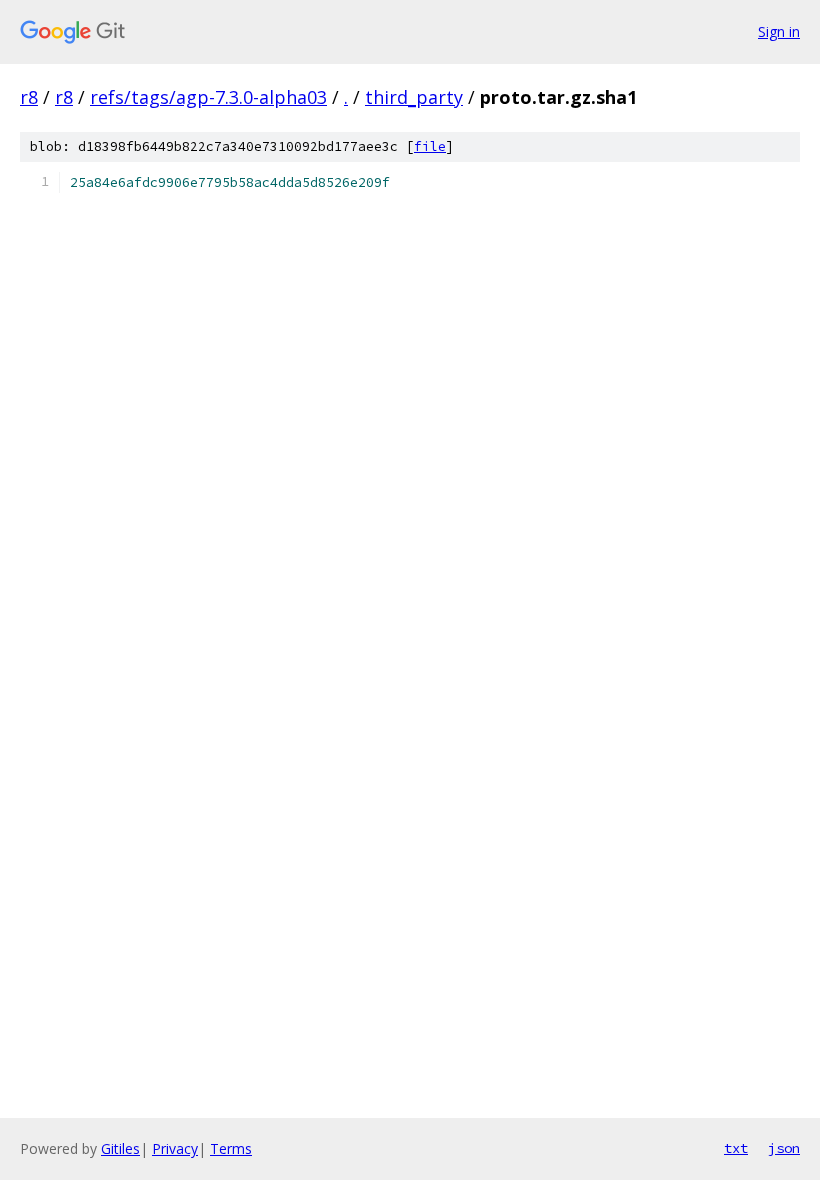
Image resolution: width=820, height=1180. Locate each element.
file (430, 146)
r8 (29, 97)
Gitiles (120, 1148)
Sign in (779, 31)
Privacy (175, 1148)
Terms (231, 1148)
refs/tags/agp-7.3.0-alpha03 (208, 97)
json (784, 1148)
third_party (414, 97)
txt (736, 1148)
